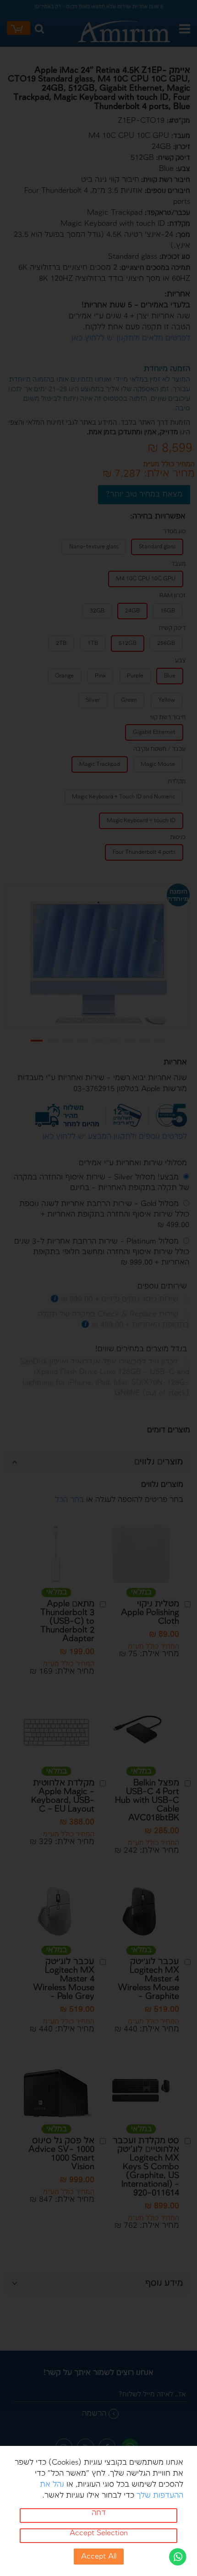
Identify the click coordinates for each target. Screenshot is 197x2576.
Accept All (99, 2557)
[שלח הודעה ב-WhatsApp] (178, 2557)
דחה (99, 2513)
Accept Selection (99, 2533)
